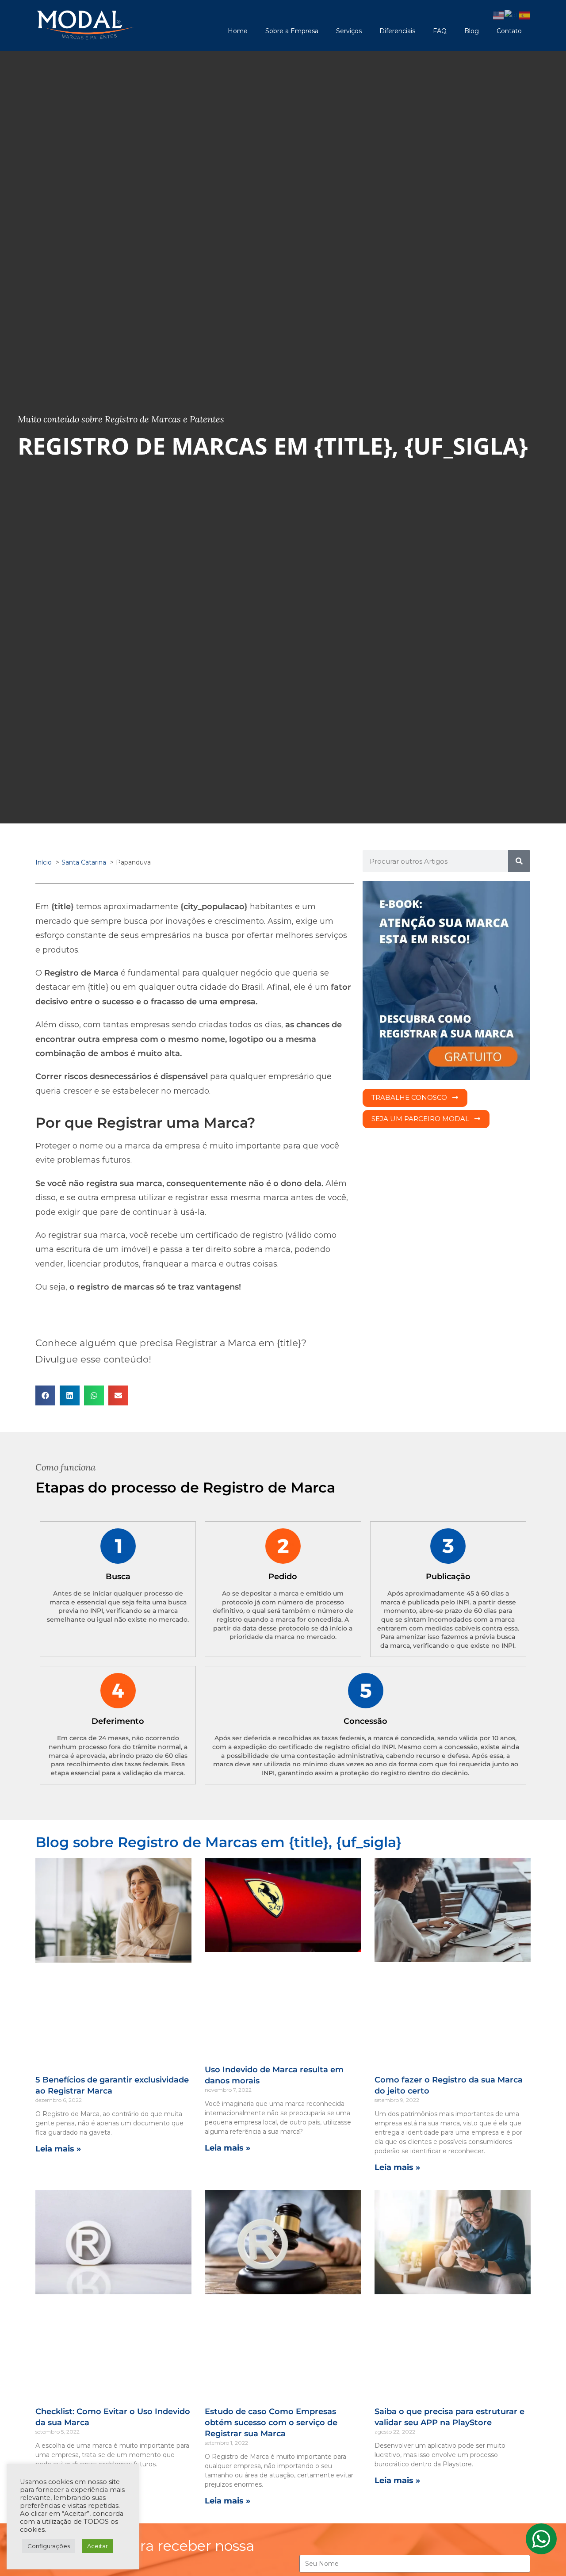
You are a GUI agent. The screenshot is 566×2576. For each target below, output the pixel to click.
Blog (472, 31)
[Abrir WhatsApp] (544, 2554)
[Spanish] (525, 15)
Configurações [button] (49, 2546)
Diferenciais (397, 31)
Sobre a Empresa (292, 31)
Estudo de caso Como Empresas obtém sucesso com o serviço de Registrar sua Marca (271, 2423)
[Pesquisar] (519, 861)
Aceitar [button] (98, 2546)
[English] (499, 15)
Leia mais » (58, 2149)
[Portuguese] (512, 15)
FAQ (440, 31)
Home (238, 31)
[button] (45, 1395)
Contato (509, 31)
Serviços (349, 31)
